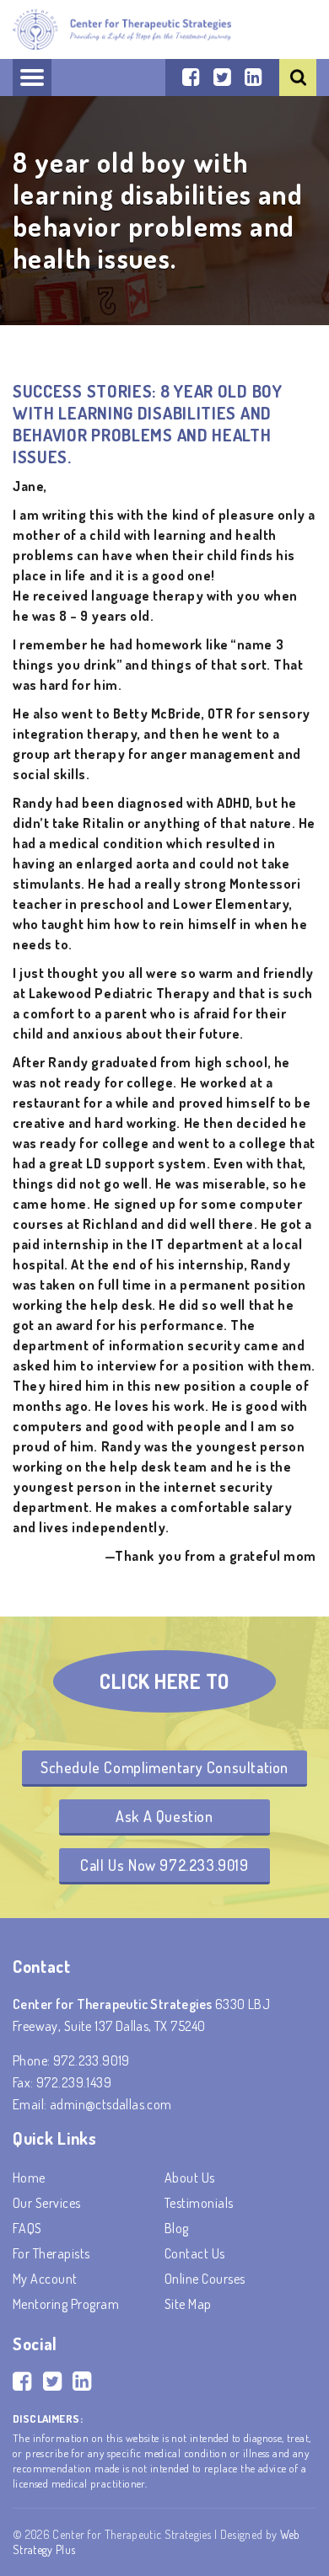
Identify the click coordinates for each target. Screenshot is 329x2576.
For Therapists (51, 2253)
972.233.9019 (92, 2060)
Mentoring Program (66, 2304)
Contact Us (195, 2253)
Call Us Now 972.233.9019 (164, 1865)
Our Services (47, 2203)
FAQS (27, 2228)
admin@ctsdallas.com (111, 2104)
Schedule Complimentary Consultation (164, 1767)
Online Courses (205, 2279)
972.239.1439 (74, 2082)
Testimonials (199, 2203)
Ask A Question (164, 1816)
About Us (190, 2178)
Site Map (188, 2304)
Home (29, 2178)
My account (45, 2279)
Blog (177, 2228)
